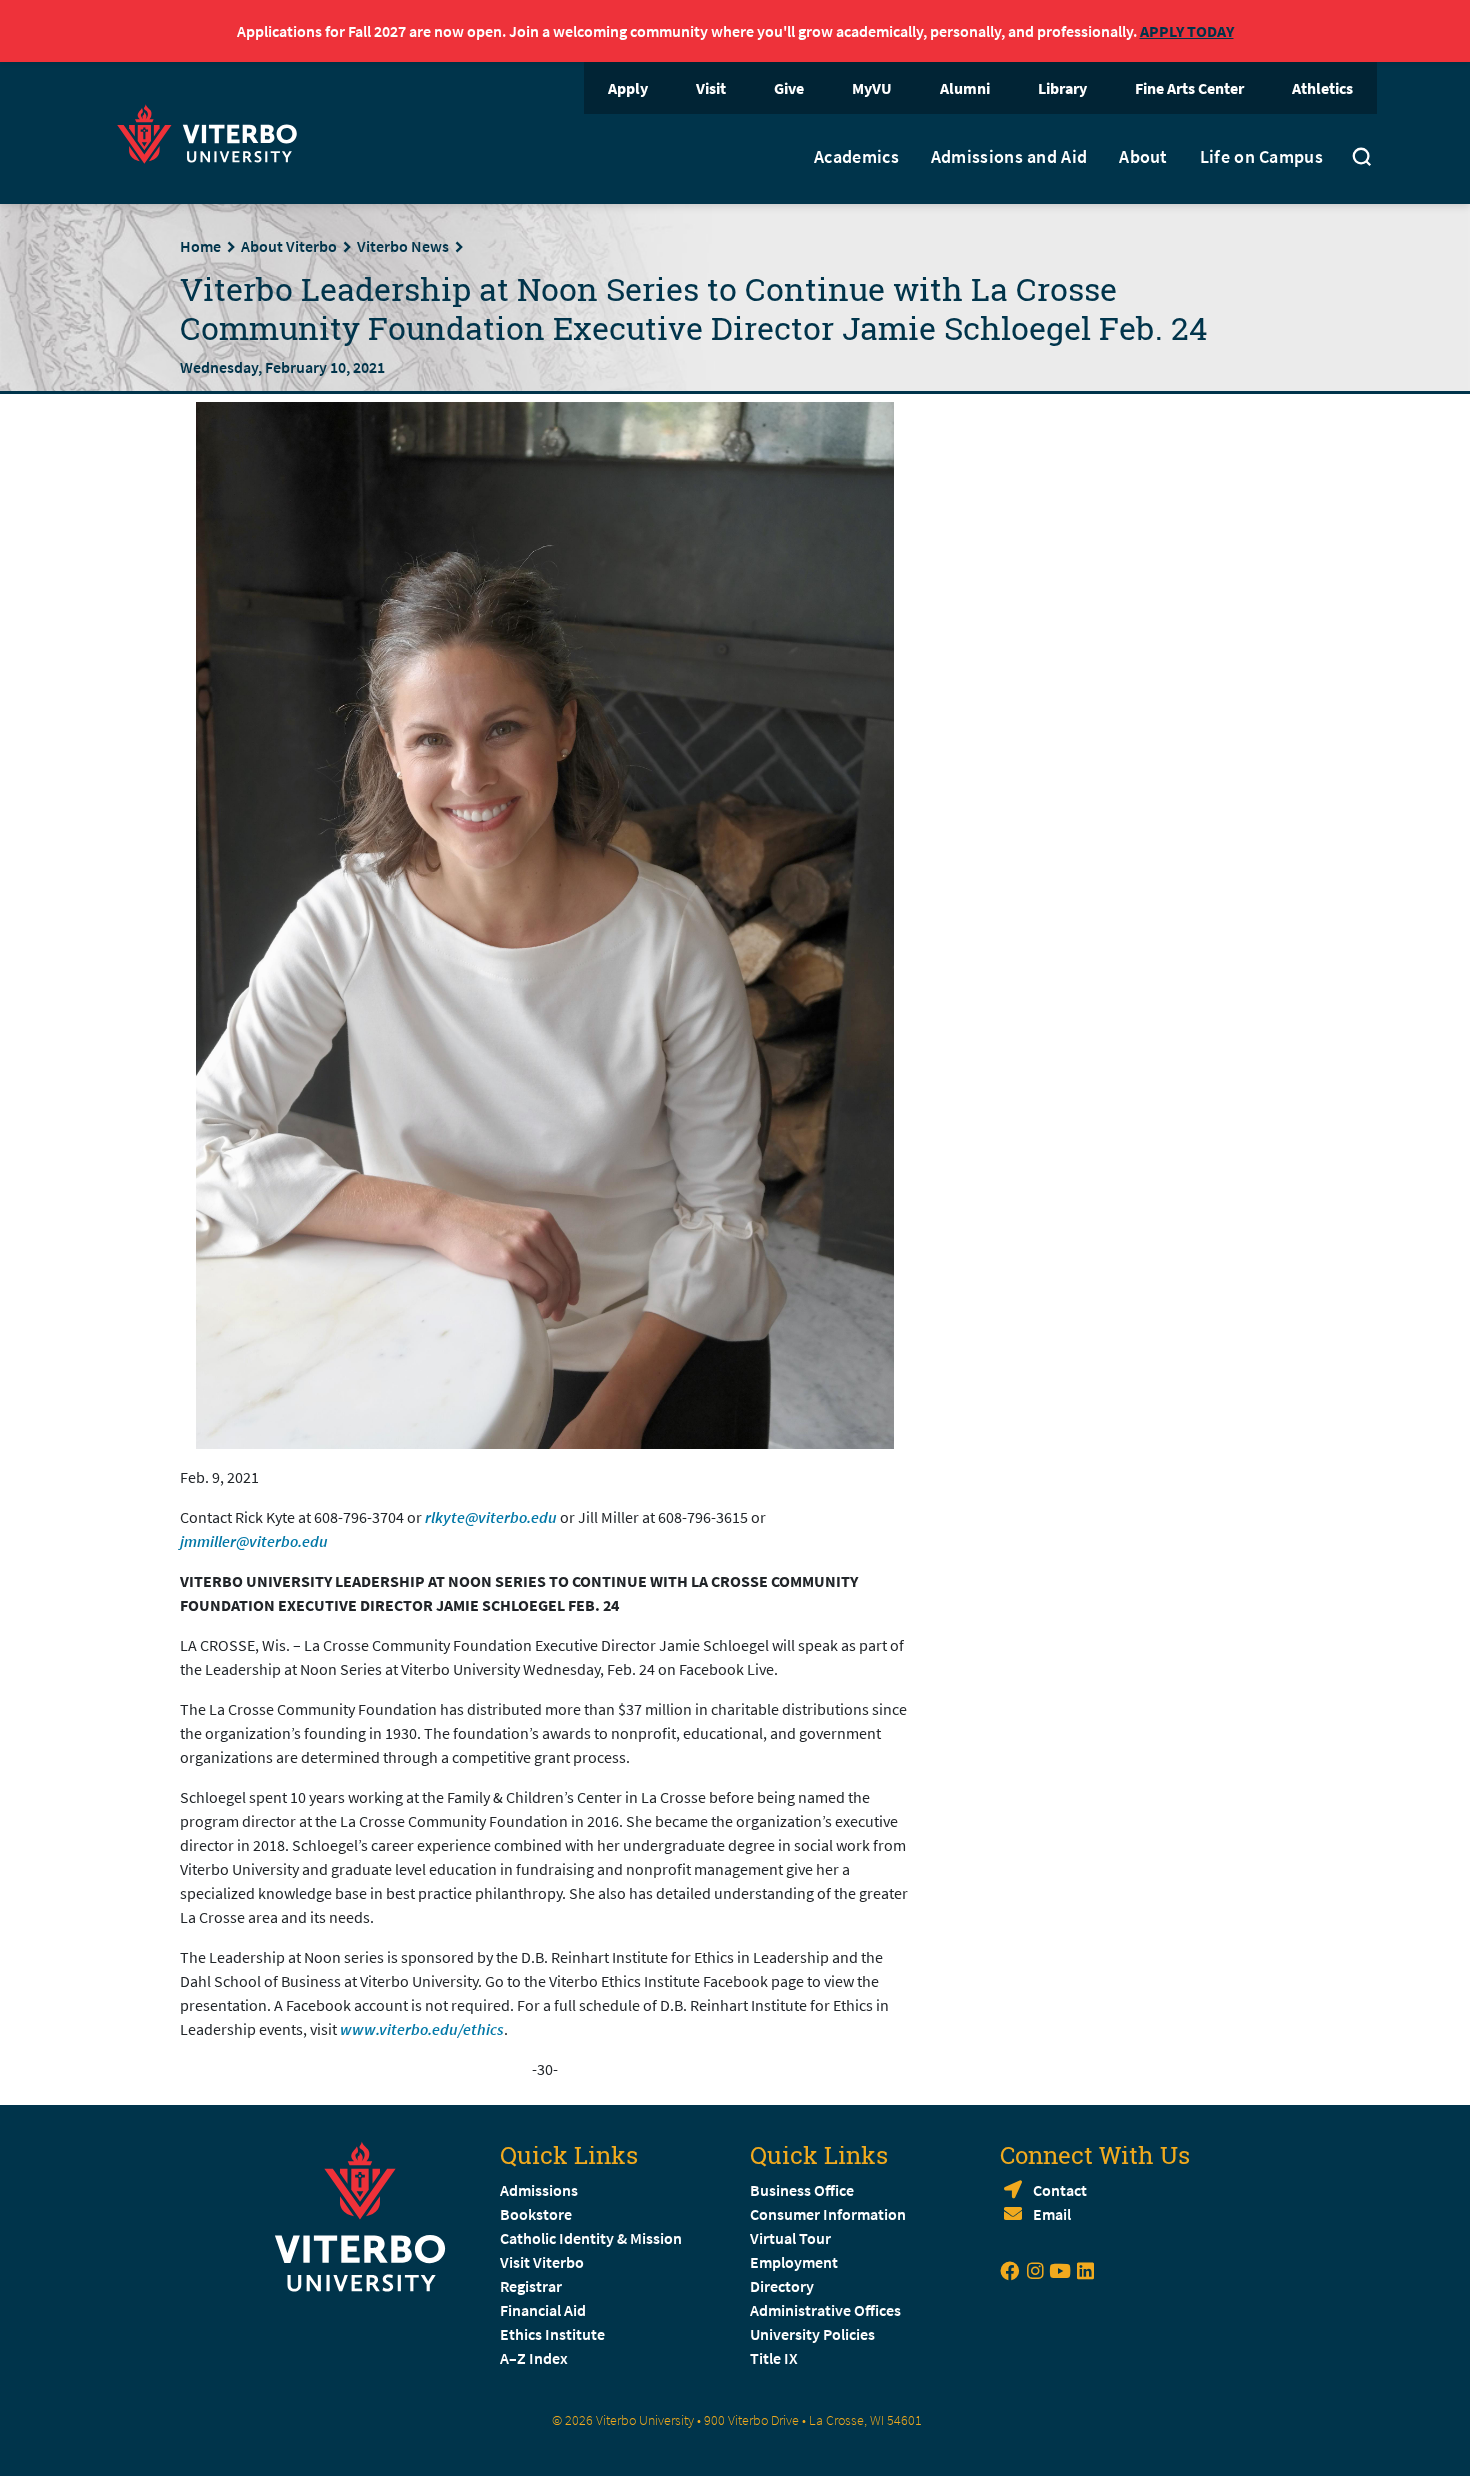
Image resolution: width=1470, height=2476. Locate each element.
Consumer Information (828, 2214)
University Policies (812, 2334)
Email (1052, 2214)
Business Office (802, 2190)
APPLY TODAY (1187, 31)
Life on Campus (1261, 157)
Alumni (965, 88)
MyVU (872, 88)
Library (1062, 88)
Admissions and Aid (1009, 157)
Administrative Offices (825, 2310)
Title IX (774, 2358)
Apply (628, 88)
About (1143, 157)
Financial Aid (543, 2310)
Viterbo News (403, 246)
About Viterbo (289, 246)
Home (200, 246)
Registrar (531, 2286)
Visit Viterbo (542, 2262)
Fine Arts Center (1189, 88)
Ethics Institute (552, 2334)
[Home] (213, 131)
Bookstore (536, 2214)
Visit (711, 88)
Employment (794, 2262)
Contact (1060, 2190)
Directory (783, 2286)
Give (789, 88)
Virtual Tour (790, 2238)
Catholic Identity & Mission (591, 2238)
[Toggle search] (1362, 159)
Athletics (1322, 88)
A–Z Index (534, 2358)
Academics (856, 157)
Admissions (539, 2190)
